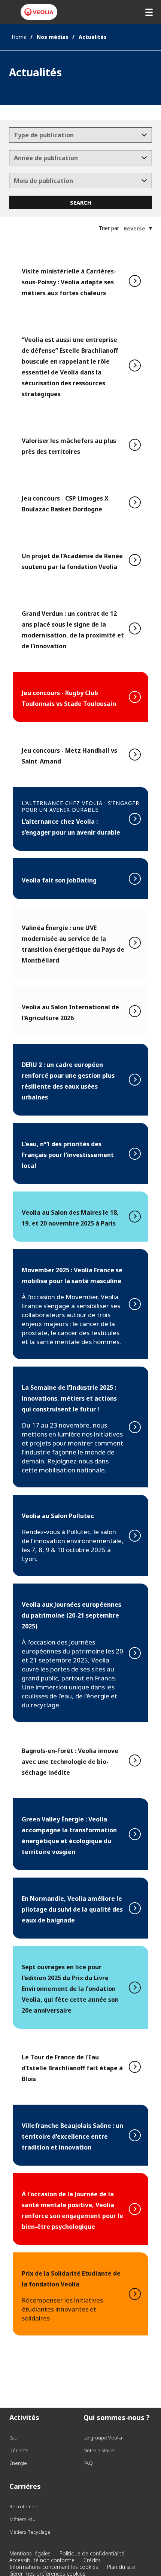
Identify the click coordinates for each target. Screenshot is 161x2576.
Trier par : (110, 228)
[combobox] (81, 135)
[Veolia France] (39, 12)
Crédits (92, 2560)
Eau (13, 2438)
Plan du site (121, 2567)
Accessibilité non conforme (42, 2560)
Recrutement (24, 2506)
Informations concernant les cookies (54, 2567)
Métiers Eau (22, 2519)
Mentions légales (30, 2553)
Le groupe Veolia (103, 2438)
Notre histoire (99, 2450)
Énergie (18, 2463)
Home (19, 37)
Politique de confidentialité (92, 2553)
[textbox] (75, 135)
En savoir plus (80, 281)
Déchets (19, 2450)
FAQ (88, 2463)
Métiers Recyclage (30, 2532)
